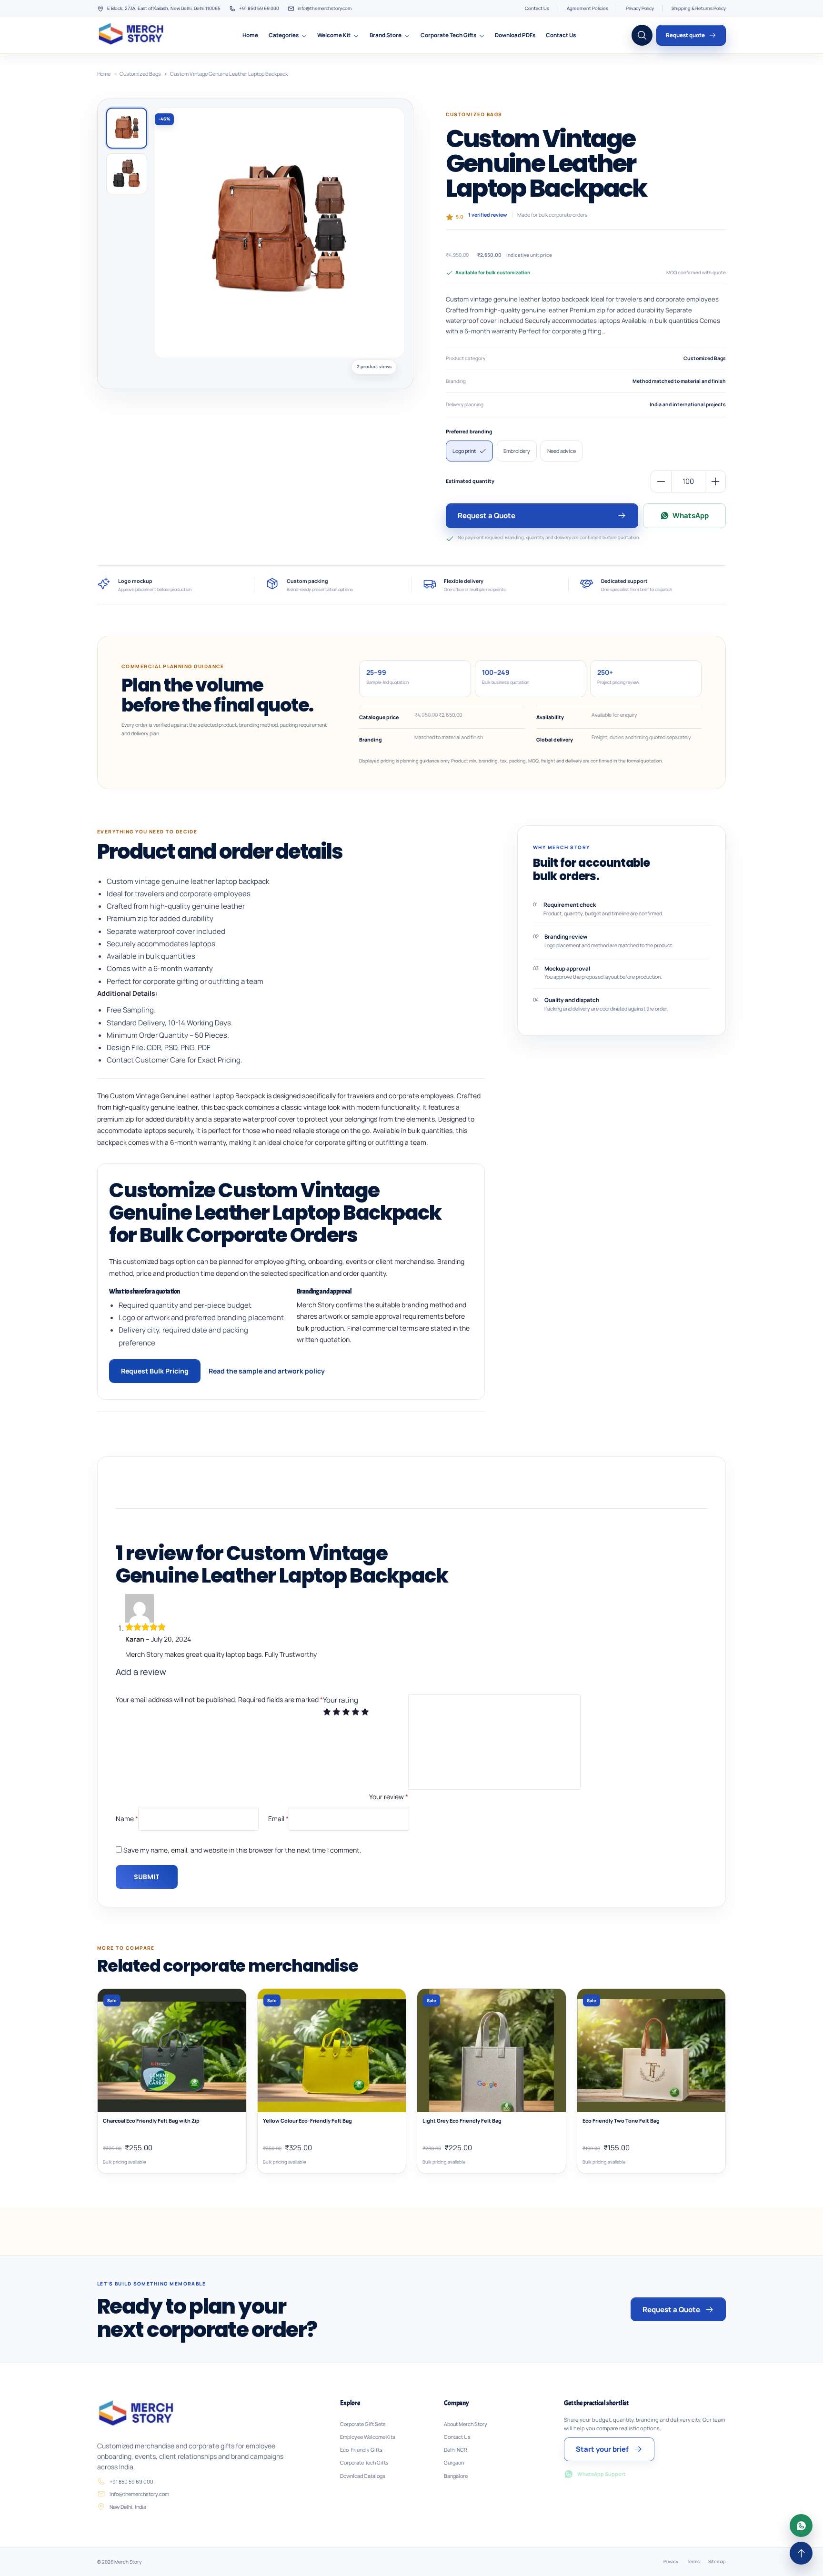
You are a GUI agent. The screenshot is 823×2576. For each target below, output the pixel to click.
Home (250, 35)
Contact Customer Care (146, 1060)
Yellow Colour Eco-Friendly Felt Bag (307, 2121)
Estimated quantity (470, 481)
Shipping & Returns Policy (699, 8)
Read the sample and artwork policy (267, 1371)
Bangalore (456, 2476)
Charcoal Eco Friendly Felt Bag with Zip (151, 2121)
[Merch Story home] (132, 35)
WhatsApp (691, 516)
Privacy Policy (640, 8)
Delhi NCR (456, 2450)
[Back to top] (801, 2553)
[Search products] (642, 35)
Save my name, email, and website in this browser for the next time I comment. (242, 1850)
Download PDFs (515, 35)
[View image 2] (127, 174)
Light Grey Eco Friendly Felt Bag (462, 2121)
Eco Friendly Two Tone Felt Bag (621, 2121)
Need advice (562, 451)
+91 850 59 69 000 (259, 8)
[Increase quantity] (715, 481)
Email (278, 1818)
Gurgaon (454, 2463)
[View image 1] (127, 128)
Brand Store (386, 35)
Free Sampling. (131, 1010)
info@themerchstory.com (325, 8)
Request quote (685, 35)
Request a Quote (487, 516)
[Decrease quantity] (661, 481)
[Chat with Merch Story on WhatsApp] (801, 2526)
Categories (284, 35)
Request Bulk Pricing (155, 1371)
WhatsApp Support (602, 2474)
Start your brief (602, 2449)
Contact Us (537, 8)
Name (127, 1818)
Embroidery (517, 451)
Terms (693, 2561)
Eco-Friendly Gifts (361, 2450)
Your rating (341, 1700)
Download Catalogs (363, 2476)
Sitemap (717, 2561)
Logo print (464, 451)
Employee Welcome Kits (368, 2437)
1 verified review (488, 215)
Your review (389, 1797)
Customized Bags (140, 74)
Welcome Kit (334, 35)
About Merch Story (466, 2424)
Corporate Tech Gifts (448, 35)
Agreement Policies (587, 8)
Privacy (671, 2561)
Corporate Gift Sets (363, 2424)
